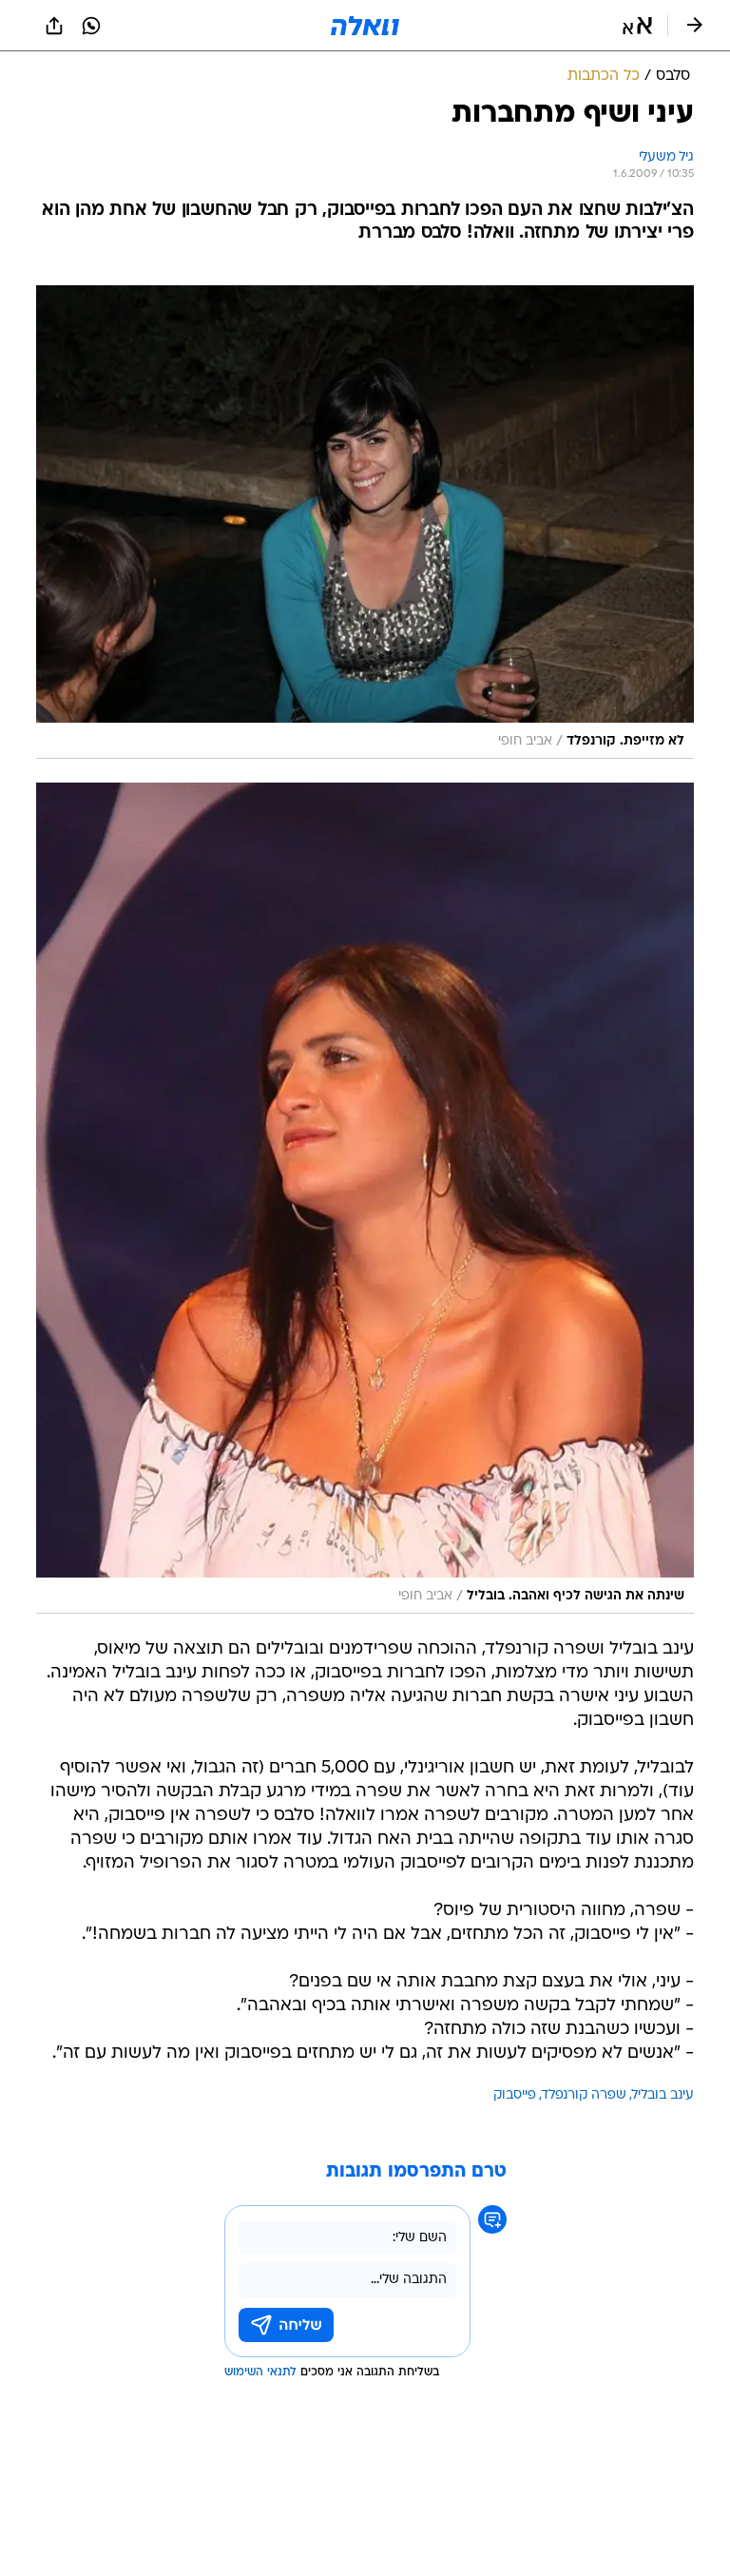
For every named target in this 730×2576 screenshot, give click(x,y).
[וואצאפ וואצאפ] (91, 26)
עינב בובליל (663, 2095)
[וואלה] (365, 26)
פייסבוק (515, 2095)
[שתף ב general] (54, 26)
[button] (637, 26)
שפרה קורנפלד (584, 2095)
